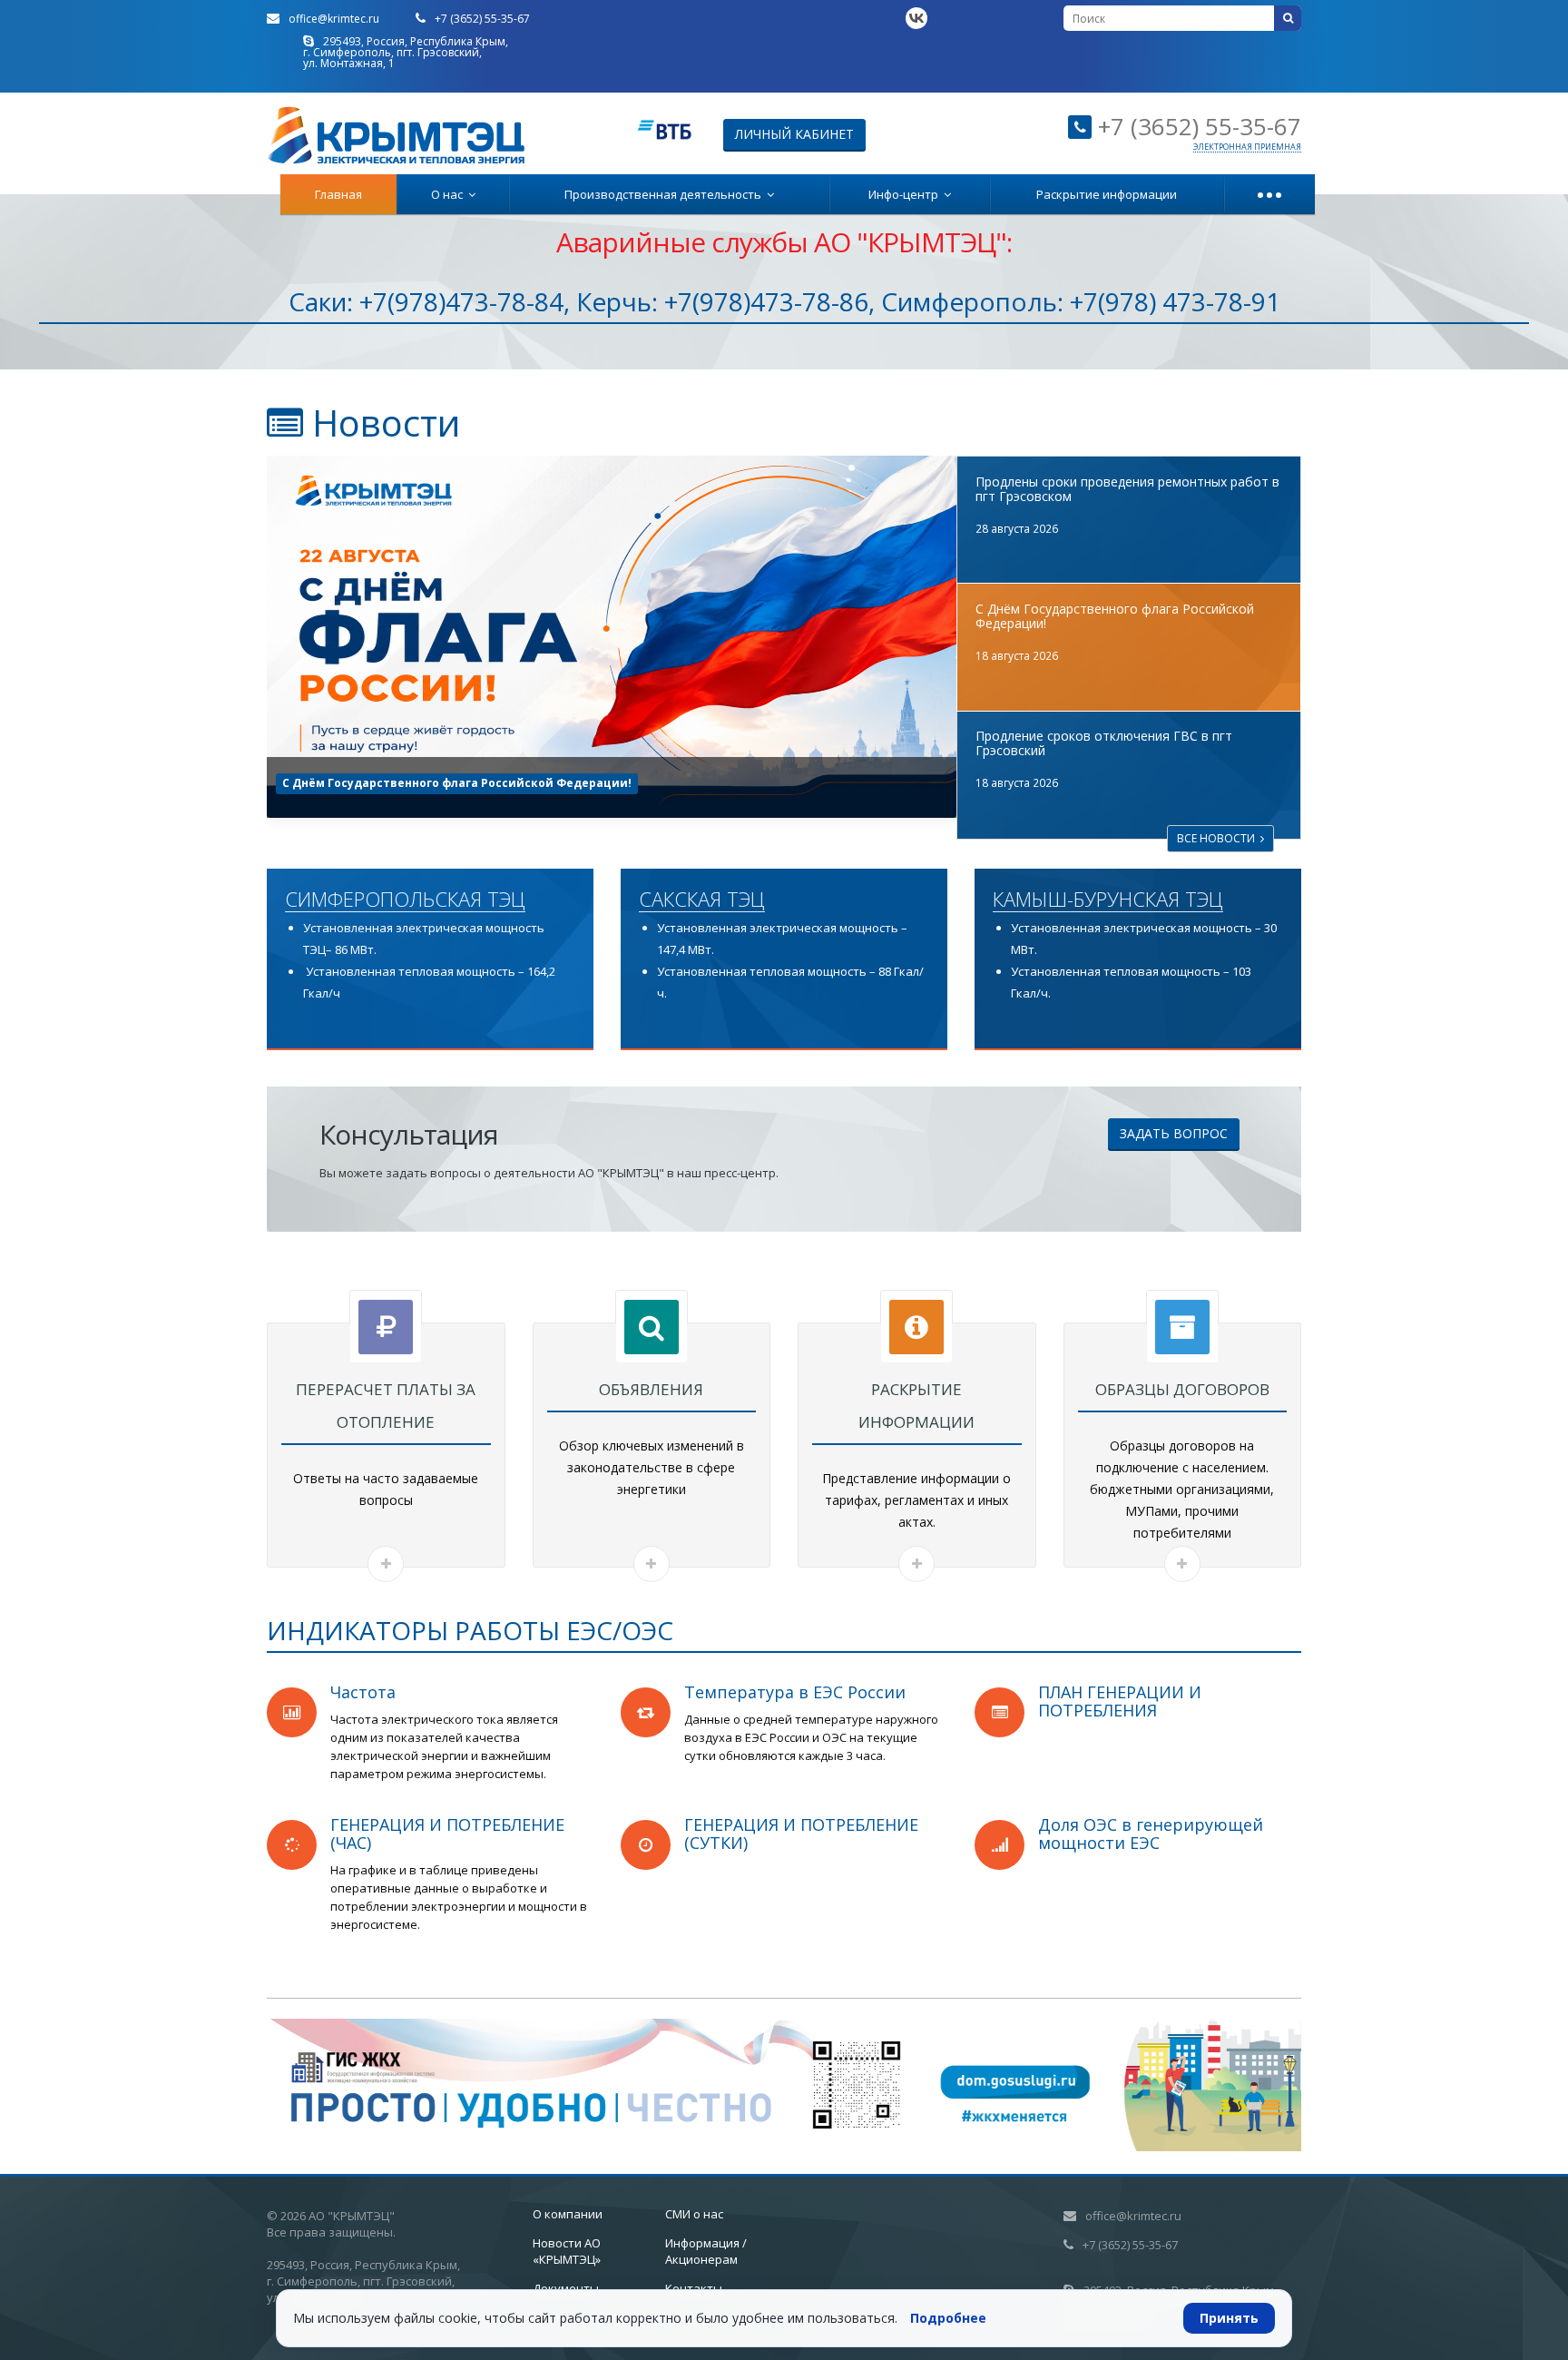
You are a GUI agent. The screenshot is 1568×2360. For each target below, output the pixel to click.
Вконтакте (916, 18)
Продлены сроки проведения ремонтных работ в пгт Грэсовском (1127, 489)
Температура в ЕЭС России (795, 1692)
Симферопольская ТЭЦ (405, 900)
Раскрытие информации (1107, 194)
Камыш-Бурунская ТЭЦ (1108, 900)
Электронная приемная (1247, 147)
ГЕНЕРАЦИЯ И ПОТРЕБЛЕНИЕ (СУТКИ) (801, 1834)
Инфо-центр (906, 194)
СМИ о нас (694, 2214)
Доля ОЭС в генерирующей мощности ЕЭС (1151, 1834)
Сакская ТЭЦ (702, 900)
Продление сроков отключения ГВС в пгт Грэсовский (443, 783)
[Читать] (386, 1564)
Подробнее (948, 2318)
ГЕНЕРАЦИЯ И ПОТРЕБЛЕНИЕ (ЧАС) (447, 1834)
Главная (338, 194)
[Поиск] (1288, 18)
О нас (450, 194)
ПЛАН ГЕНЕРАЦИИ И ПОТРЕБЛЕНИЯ (1120, 1701)
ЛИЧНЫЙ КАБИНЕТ (794, 134)
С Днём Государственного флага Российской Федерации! (1115, 616)
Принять (1229, 2318)
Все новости (1219, 838)
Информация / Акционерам (706, 2251)
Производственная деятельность (666, 194)
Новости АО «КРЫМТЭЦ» (567, 2251)
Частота (363, 1692)
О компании (568, 2214)
